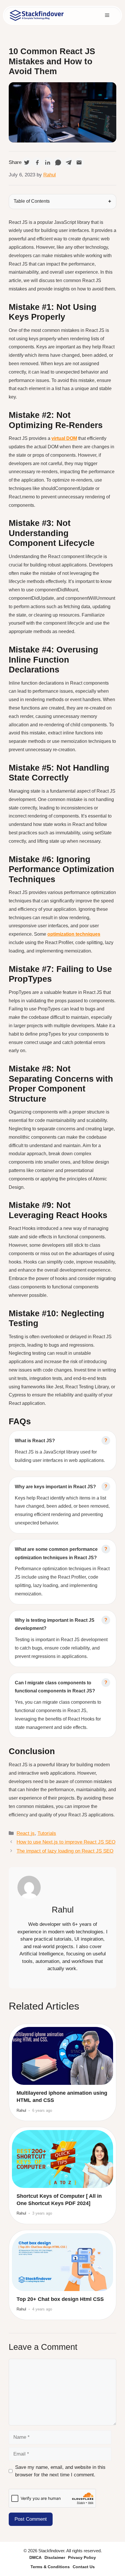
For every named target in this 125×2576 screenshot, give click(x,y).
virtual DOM (64, 438)
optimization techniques (74, 934)
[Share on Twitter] (27, 162)
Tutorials (47, 1833)
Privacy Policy (82, 2557)
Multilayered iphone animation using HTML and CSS (62, 2097)
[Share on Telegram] (69, 162)
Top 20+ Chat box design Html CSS (60, 2299)
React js (26, 1833)
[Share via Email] (79, 162)
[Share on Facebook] (37, 162)
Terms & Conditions (50, 2567)
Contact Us (84, 2567)
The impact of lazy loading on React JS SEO (65, 1851)
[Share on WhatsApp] (58, 162)
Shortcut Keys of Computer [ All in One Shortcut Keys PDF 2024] (59, 2200)
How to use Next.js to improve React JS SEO (66, 1842)
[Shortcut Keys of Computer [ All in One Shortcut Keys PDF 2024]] (63, 2159)
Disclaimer (55, 2557)
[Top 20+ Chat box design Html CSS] (63, 2262)
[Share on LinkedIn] (48, 162)
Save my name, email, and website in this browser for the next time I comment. (60, 2471)
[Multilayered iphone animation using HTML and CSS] (63, 2056)
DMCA (35, 2557)
